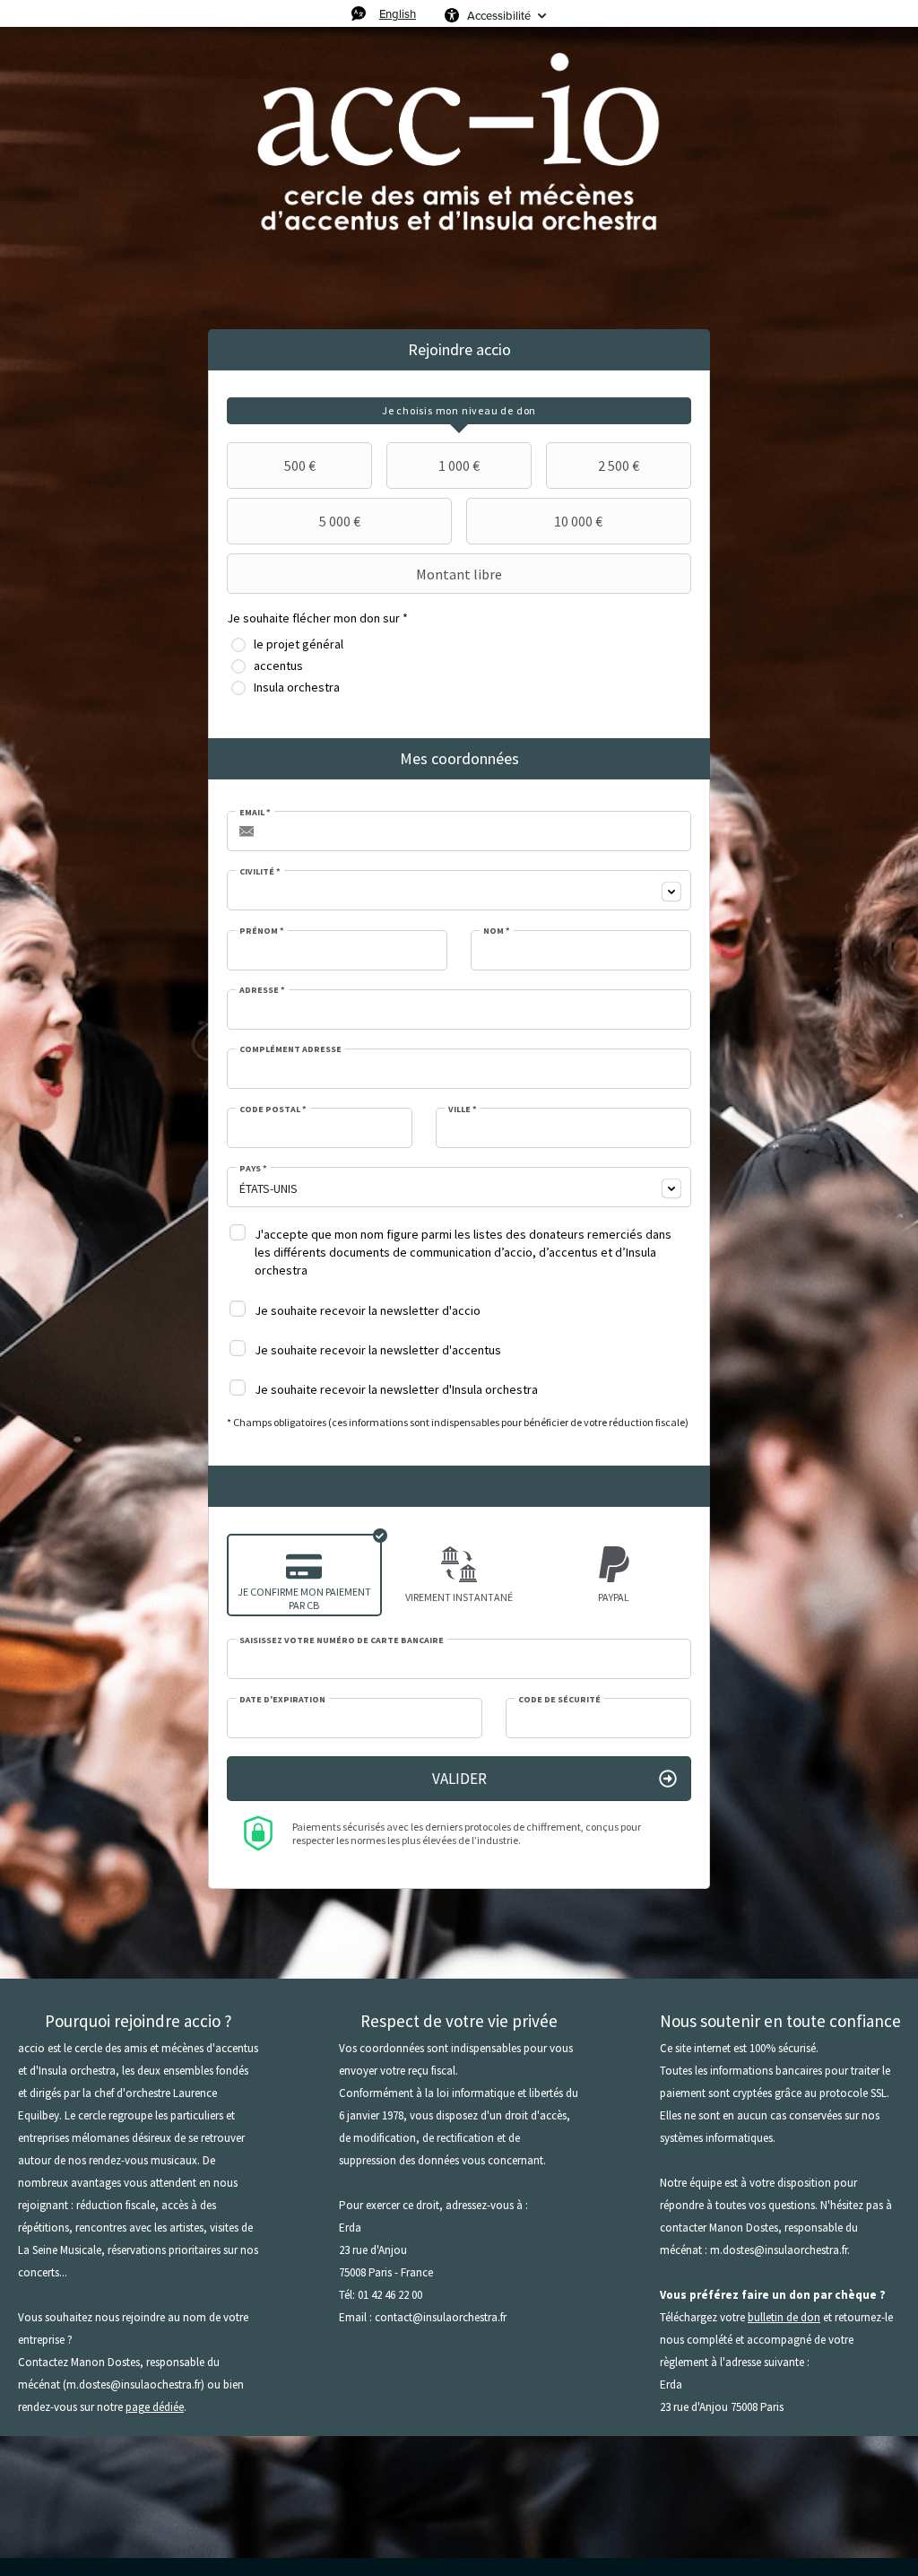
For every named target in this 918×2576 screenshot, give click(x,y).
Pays (253, 1169)
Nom (497, 931)
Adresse (262, 990)
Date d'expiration (282, 1700)
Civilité (260, 872)
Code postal (273, 1110)
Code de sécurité (559, 1700)
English (398, 13)
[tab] (459, 411)
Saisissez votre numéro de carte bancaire (342, 1640)
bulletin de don (784, 2317)
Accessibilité (499, 15)
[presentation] (459, 411)
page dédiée (155, 2407)
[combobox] (459, 890)
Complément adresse (290, 1049)
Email (255, 813)
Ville (463, 1110)
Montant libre (459, 574)
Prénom (262, 931)
